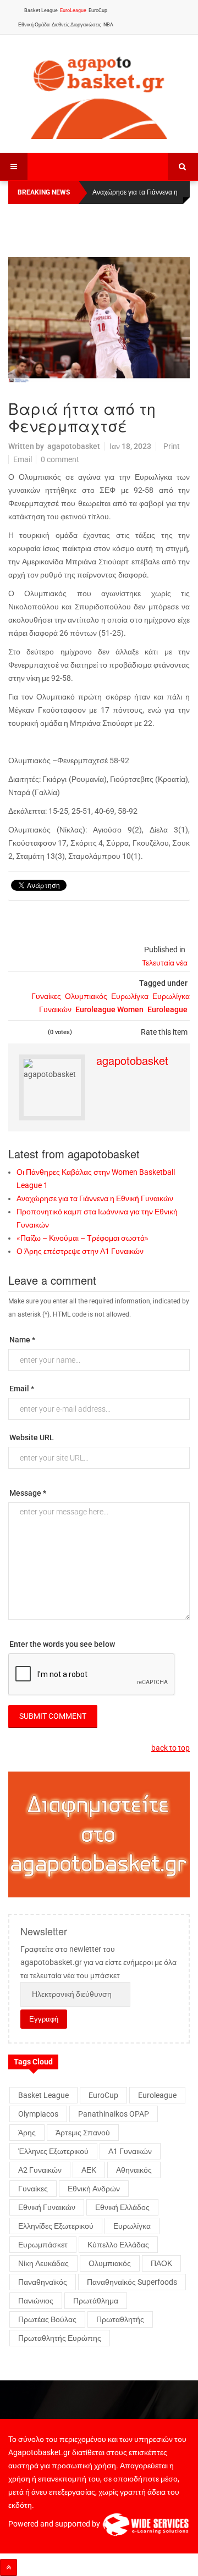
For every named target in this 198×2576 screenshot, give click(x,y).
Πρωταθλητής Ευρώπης (60, 2338)
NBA (108, 25)
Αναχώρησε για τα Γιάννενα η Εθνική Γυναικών (95, 1198)
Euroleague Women (109, 1009)
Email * (22, 1389)
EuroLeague (73, 10)
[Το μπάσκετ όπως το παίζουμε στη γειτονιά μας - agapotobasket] (99, 95)
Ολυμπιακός (86, 996)
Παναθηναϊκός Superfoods (132, 2282)
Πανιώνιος (36, 2301)
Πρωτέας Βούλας (47, 2319)
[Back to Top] (9, 2567)
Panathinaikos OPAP (114, 2114)
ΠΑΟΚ (161, 2263)
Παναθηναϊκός (43, 2282)
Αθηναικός (134, 2170)
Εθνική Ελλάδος (122, 2207)
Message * (28, 1493)
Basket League (41, 10)
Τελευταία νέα (165, 963)
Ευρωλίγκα (130, 996)
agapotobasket (74, 446)
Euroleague (167, 1009)
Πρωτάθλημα (96, 2301)
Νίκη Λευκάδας (43, 2263)
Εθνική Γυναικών (47, 2207)
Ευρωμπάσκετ (43, 2245)
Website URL (32, 1437)
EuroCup (98, 10)
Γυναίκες (46, 996)
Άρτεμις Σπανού (83, 2133)
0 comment (60, 459)
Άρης (27, 2133)
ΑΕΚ (89, 2170)
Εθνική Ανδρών (94, 2189)
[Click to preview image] (99, 320)
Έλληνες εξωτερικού (53, 2151)
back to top (170, 1748)
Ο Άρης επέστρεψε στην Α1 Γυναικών (80, 1251)
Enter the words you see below (62, 1644)
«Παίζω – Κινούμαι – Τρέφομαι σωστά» (82, 1238)
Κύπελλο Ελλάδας (118, 2245)
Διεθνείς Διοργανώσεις (76, 25)
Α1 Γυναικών (130, 2151)
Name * (22, 1340)
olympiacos (38, 2114)
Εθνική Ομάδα (34, 25)
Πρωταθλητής (120, 2319)
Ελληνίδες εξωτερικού (56, 2226)
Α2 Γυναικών (40, 2170)
